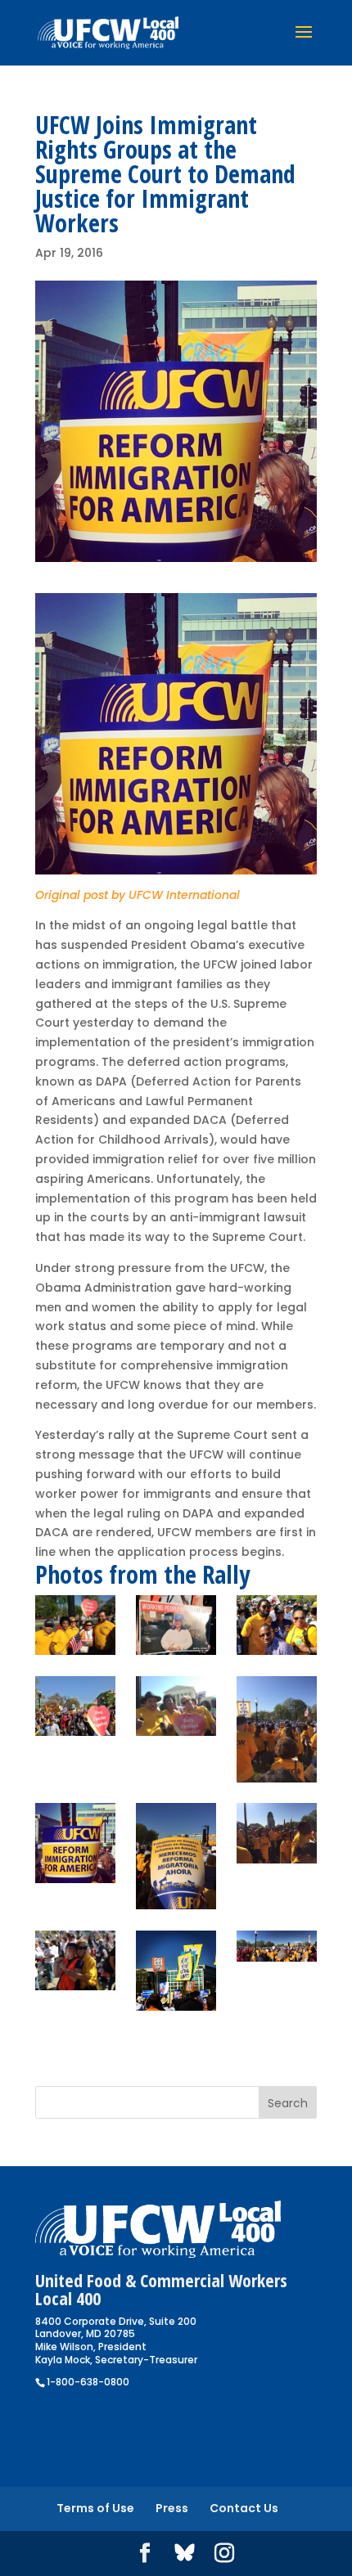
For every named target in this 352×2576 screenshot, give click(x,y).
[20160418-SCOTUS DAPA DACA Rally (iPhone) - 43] (75, 1960)
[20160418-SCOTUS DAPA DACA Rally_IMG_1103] (277, 1946)
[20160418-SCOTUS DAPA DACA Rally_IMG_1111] (176, 1971)
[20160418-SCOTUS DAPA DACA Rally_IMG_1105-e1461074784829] (176, 1856)
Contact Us (244, 2508)
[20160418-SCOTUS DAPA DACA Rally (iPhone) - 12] (176, 1625)
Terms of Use (95, 2508)
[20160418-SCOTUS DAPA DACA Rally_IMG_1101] (277, 1833)
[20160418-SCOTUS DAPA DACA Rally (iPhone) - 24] (75, 1706)
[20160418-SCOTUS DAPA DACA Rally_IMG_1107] (75, 1843)
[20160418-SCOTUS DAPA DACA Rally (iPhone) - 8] (75, 1625)
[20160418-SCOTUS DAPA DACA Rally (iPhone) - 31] (176, 1706)
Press (172, 2508)
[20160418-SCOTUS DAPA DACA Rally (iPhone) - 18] (277, 1625)
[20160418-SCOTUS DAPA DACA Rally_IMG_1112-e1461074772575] (277, 1729)
